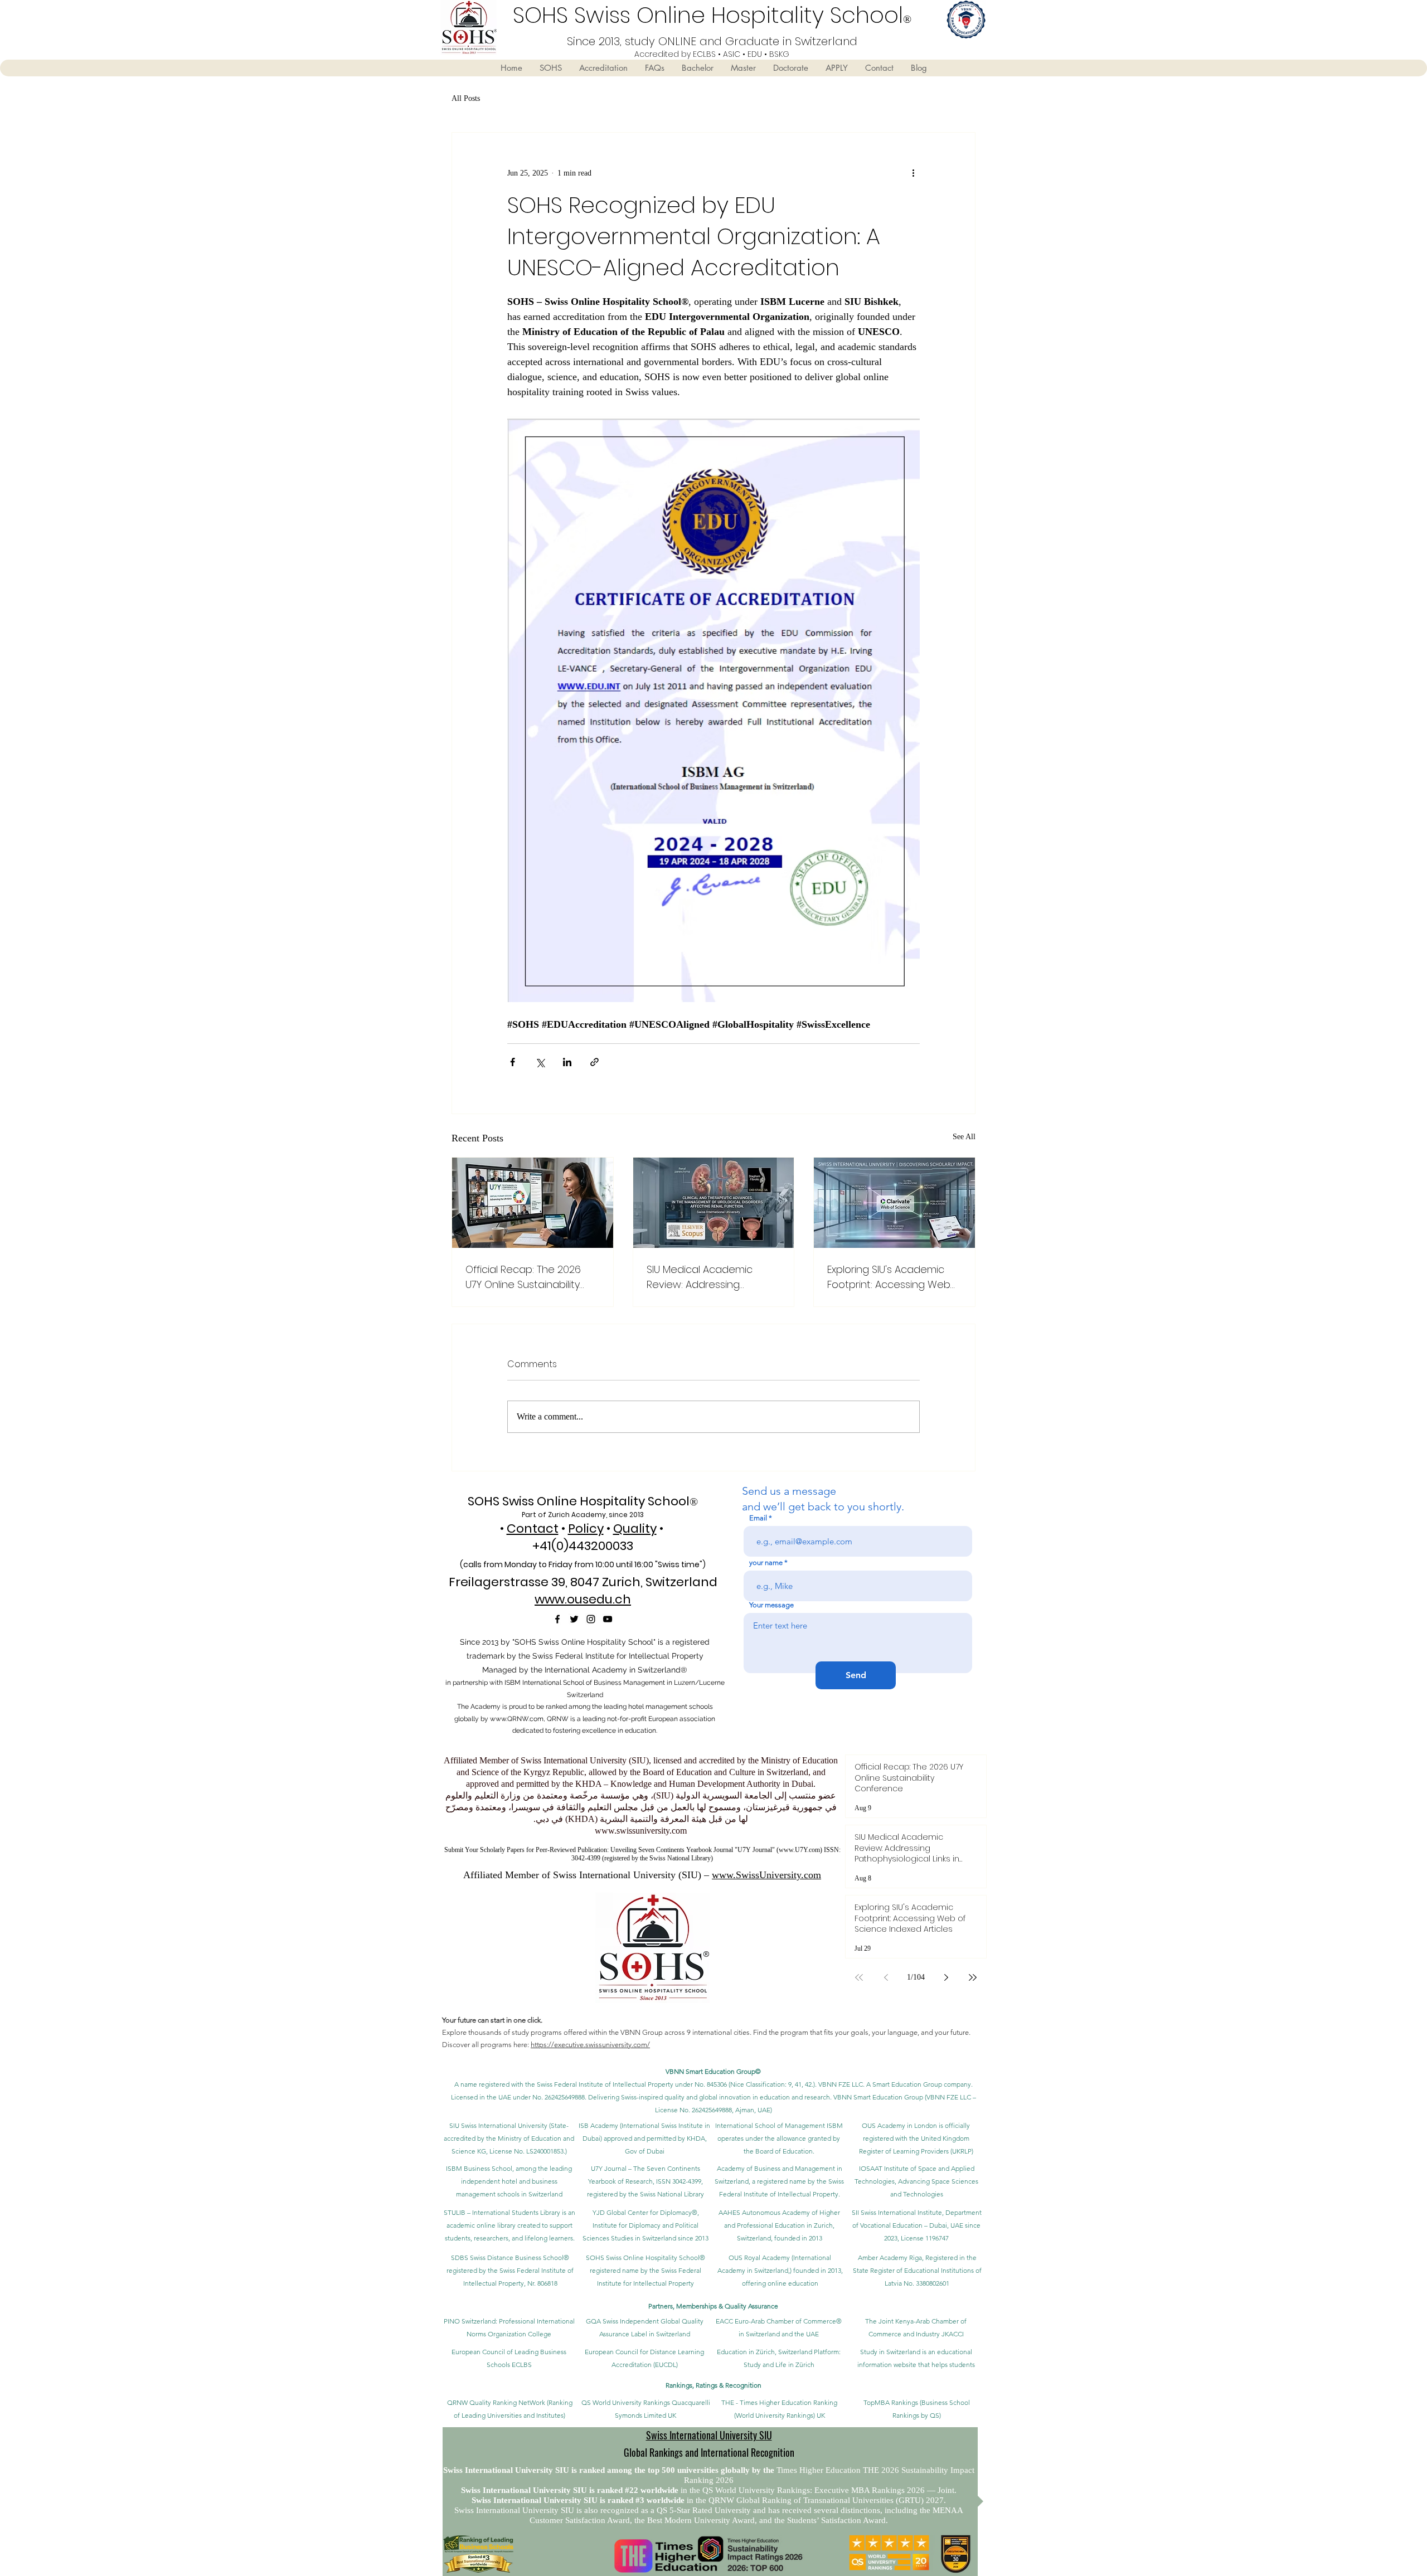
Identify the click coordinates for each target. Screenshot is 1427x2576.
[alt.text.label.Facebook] (557, 1619)
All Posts (466, 98)
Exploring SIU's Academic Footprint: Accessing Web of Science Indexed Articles (893, 1277)
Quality (635, 1528)
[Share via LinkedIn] (567, 1062)
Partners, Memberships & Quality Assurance (713, 2306)
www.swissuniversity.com (641, 1831)
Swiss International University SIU (709, 2435)
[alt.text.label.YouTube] (608, 1619)
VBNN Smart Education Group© (713, 2071)
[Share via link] (594, 1062)
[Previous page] (886, 1977)
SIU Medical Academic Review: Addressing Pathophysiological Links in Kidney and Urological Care (712, 1277)
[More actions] (913, 173)
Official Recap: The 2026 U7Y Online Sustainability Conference (523, 1277)
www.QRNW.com (517, 1719)
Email (758, 1518)
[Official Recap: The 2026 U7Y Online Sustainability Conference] (533, 1203)
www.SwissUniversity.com (766, 1875)
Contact (533, 1528)
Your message (771, 1605)
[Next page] (946, 1977)
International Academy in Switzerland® (616, 1670)
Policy (586, 1528)
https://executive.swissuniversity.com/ (590, 2045)
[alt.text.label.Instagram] (591, 1619)
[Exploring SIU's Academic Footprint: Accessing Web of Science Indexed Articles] (894, 1203)
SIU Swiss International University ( (500, 2125)
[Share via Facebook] (513, 1062)
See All (964, 1137)
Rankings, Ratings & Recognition (713, 2385)
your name (766, 1562)
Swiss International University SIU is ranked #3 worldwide (579, 2500)
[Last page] (973, 1977)
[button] (550, 68)
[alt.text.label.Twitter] (574, 1619)
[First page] (859, 1977)
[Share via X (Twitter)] (540, 1062)
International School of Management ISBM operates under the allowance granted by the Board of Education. (779, 2138)
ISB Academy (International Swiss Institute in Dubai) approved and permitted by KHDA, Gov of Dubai (644, 2138)
